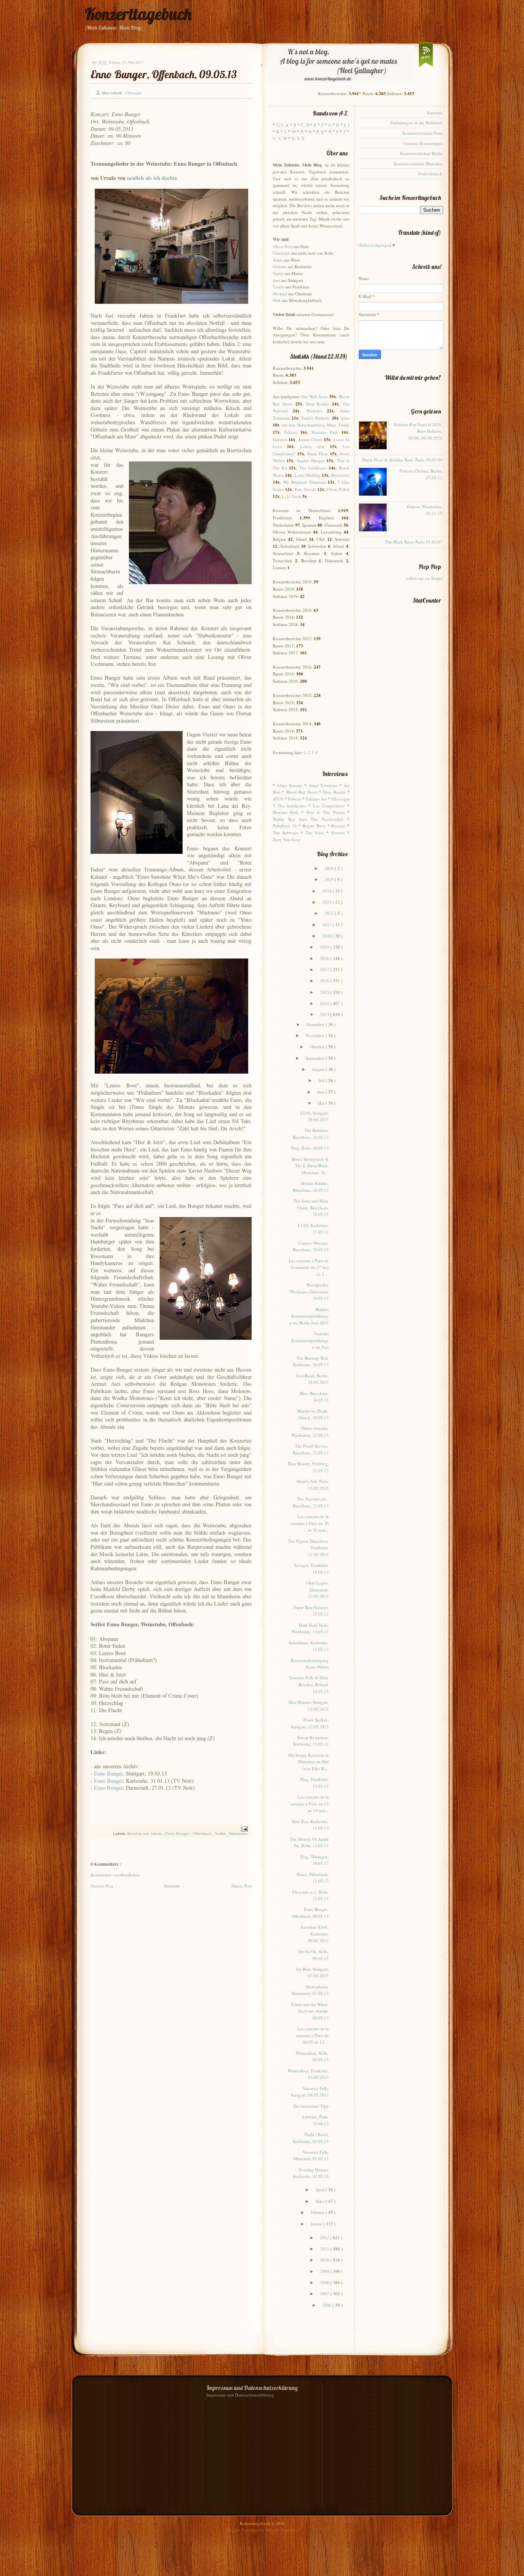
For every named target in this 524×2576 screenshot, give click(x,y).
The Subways (285, 833)
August (319, 1069)
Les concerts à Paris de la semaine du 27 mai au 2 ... (309, 1267)
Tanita (278, 273)
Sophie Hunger (311, 460)
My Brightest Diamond (304, 482)
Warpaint (314, 411)
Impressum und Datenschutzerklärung (240, 2395)
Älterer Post (241, 1886)
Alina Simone (289, 785)
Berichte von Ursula (145, 1834)
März (320, 2201)
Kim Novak (305, 489)
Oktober (318, 1047)
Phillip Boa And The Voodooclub (308, 819)
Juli (322, 1080)
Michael (280, 294)
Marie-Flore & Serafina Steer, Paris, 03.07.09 (402, 460)
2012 (325, 2238)
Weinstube (238, 1834)
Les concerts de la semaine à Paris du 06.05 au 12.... (312, 2035)
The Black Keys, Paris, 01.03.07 (414, 542)
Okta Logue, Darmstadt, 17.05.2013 (318, 1589)
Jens (276, 280)
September (316, 1058)
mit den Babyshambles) (303, 425)
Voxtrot (338, 833)
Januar (317, 2224)
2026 (330, 868)
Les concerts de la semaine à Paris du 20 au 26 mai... (310, 1523)
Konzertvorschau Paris (422, 133)
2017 (325, 969)
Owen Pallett (338, 489)
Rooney (338, 826)
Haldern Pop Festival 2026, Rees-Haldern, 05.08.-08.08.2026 (418, 431)
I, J (347, 125)
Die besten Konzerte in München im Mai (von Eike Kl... (309, 1762)
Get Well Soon (315, 396)
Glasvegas (341, 799)
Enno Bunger (108, 1781)
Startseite (172, 1886)
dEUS (278, 799)
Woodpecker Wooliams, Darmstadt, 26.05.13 (309, 1291)
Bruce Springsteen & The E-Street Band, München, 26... (310, 1166)
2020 (327, 936)
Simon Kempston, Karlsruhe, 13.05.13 (311, 1741)
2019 (325, 947)
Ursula (278, 287)
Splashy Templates (282, 2530)
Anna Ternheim (323, 785)
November (316, 1035)
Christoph (281, 253)
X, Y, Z (298, 138)
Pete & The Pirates (325, 812)
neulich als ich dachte (152, 178)
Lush (297, 496)
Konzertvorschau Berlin (421, 153)
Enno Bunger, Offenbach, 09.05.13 (164, 74)
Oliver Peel (283, 246)
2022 (330, 913)
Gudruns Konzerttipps (423, 143)
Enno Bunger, (109, 1773)
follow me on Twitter (424, 578)
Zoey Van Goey (287, 839)
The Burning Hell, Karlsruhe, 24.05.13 (311, 1361)
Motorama (340, 475)
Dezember (316, 1024)
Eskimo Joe (316, 799)
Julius (278, 260)
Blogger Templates (243, 2530)
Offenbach (203, 1834)
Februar (318, 2212)
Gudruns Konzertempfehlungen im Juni (310, 1340)
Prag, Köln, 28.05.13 (310, 1148)
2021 (327, 925)
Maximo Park (325, 432)
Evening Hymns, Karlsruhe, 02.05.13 (311, 2173)
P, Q (320, 131)
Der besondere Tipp (311, 2106)
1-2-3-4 (311, 752)
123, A (282, 125)
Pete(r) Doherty (316, 418)
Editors (291, 432)
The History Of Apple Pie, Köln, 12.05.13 (309, 1842)
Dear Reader (318, 404)
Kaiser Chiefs (310, 439)
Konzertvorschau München (418, 164)
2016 (325, 981)
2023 (327, 902)
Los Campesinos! (329, 806)
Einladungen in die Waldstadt (416, 123)
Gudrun (280, 266)
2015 (325, 992)
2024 (327, 891)
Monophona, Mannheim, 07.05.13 (310, 1990)
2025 (330, 879)
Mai (322, 1103)
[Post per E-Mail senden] (243, 1829)
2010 (325, 2260)
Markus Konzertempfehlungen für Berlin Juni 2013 (309, 1316)
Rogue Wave (314, 826)
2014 (325, 1003)
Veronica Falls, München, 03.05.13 (311, 2155)
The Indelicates (313, 468)
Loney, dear (312, 446)
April (320, 2190)
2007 (325, 2294)
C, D (305, 125)
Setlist (221, 1834)
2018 (325, 958)
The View (315, 833)
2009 (325, 2271)
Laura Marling (307, 475)
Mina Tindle (338, 425)
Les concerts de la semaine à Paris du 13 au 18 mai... (310, 1804)
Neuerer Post (102, 1886)
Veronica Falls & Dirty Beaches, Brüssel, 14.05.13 (309, 1684)
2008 (325, 2282)
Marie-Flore (317, 454)
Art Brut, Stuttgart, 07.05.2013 (312, 1972)
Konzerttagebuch (138, 14)
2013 (325, 1014)
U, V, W (280, 138)
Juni (321, 1092)
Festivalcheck (430, 174)
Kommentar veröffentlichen (115, 1875)
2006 (327, 2305)
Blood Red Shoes (302, 792)
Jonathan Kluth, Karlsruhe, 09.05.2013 (315, 1934)
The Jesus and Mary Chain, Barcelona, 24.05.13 (311, 1207)
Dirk (277, 300)
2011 (325, 2249)
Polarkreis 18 (285, 826)
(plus (345, 418)
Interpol (280, 439)
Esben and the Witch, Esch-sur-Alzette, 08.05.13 (310, 2011)
